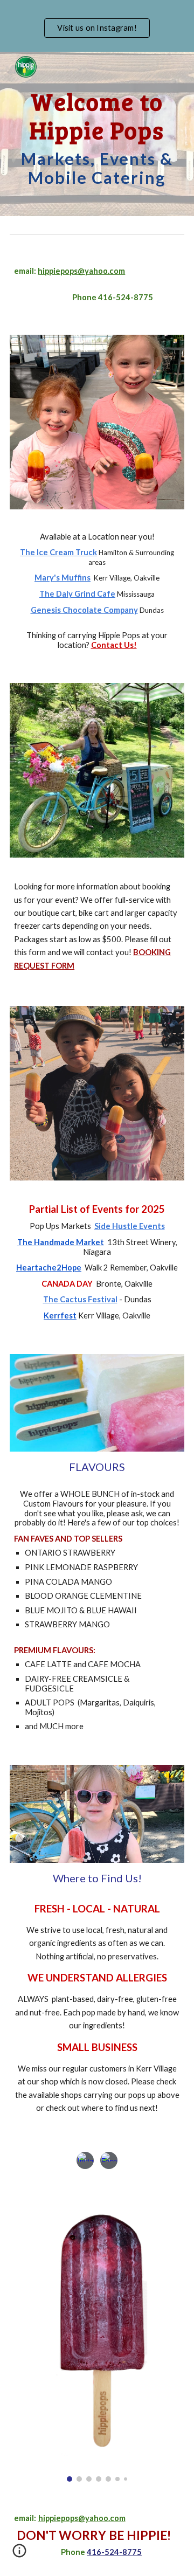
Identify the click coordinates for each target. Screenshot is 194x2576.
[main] (97, 134)
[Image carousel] (97, 2333)
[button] (19, 2554)
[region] (97, 26)
